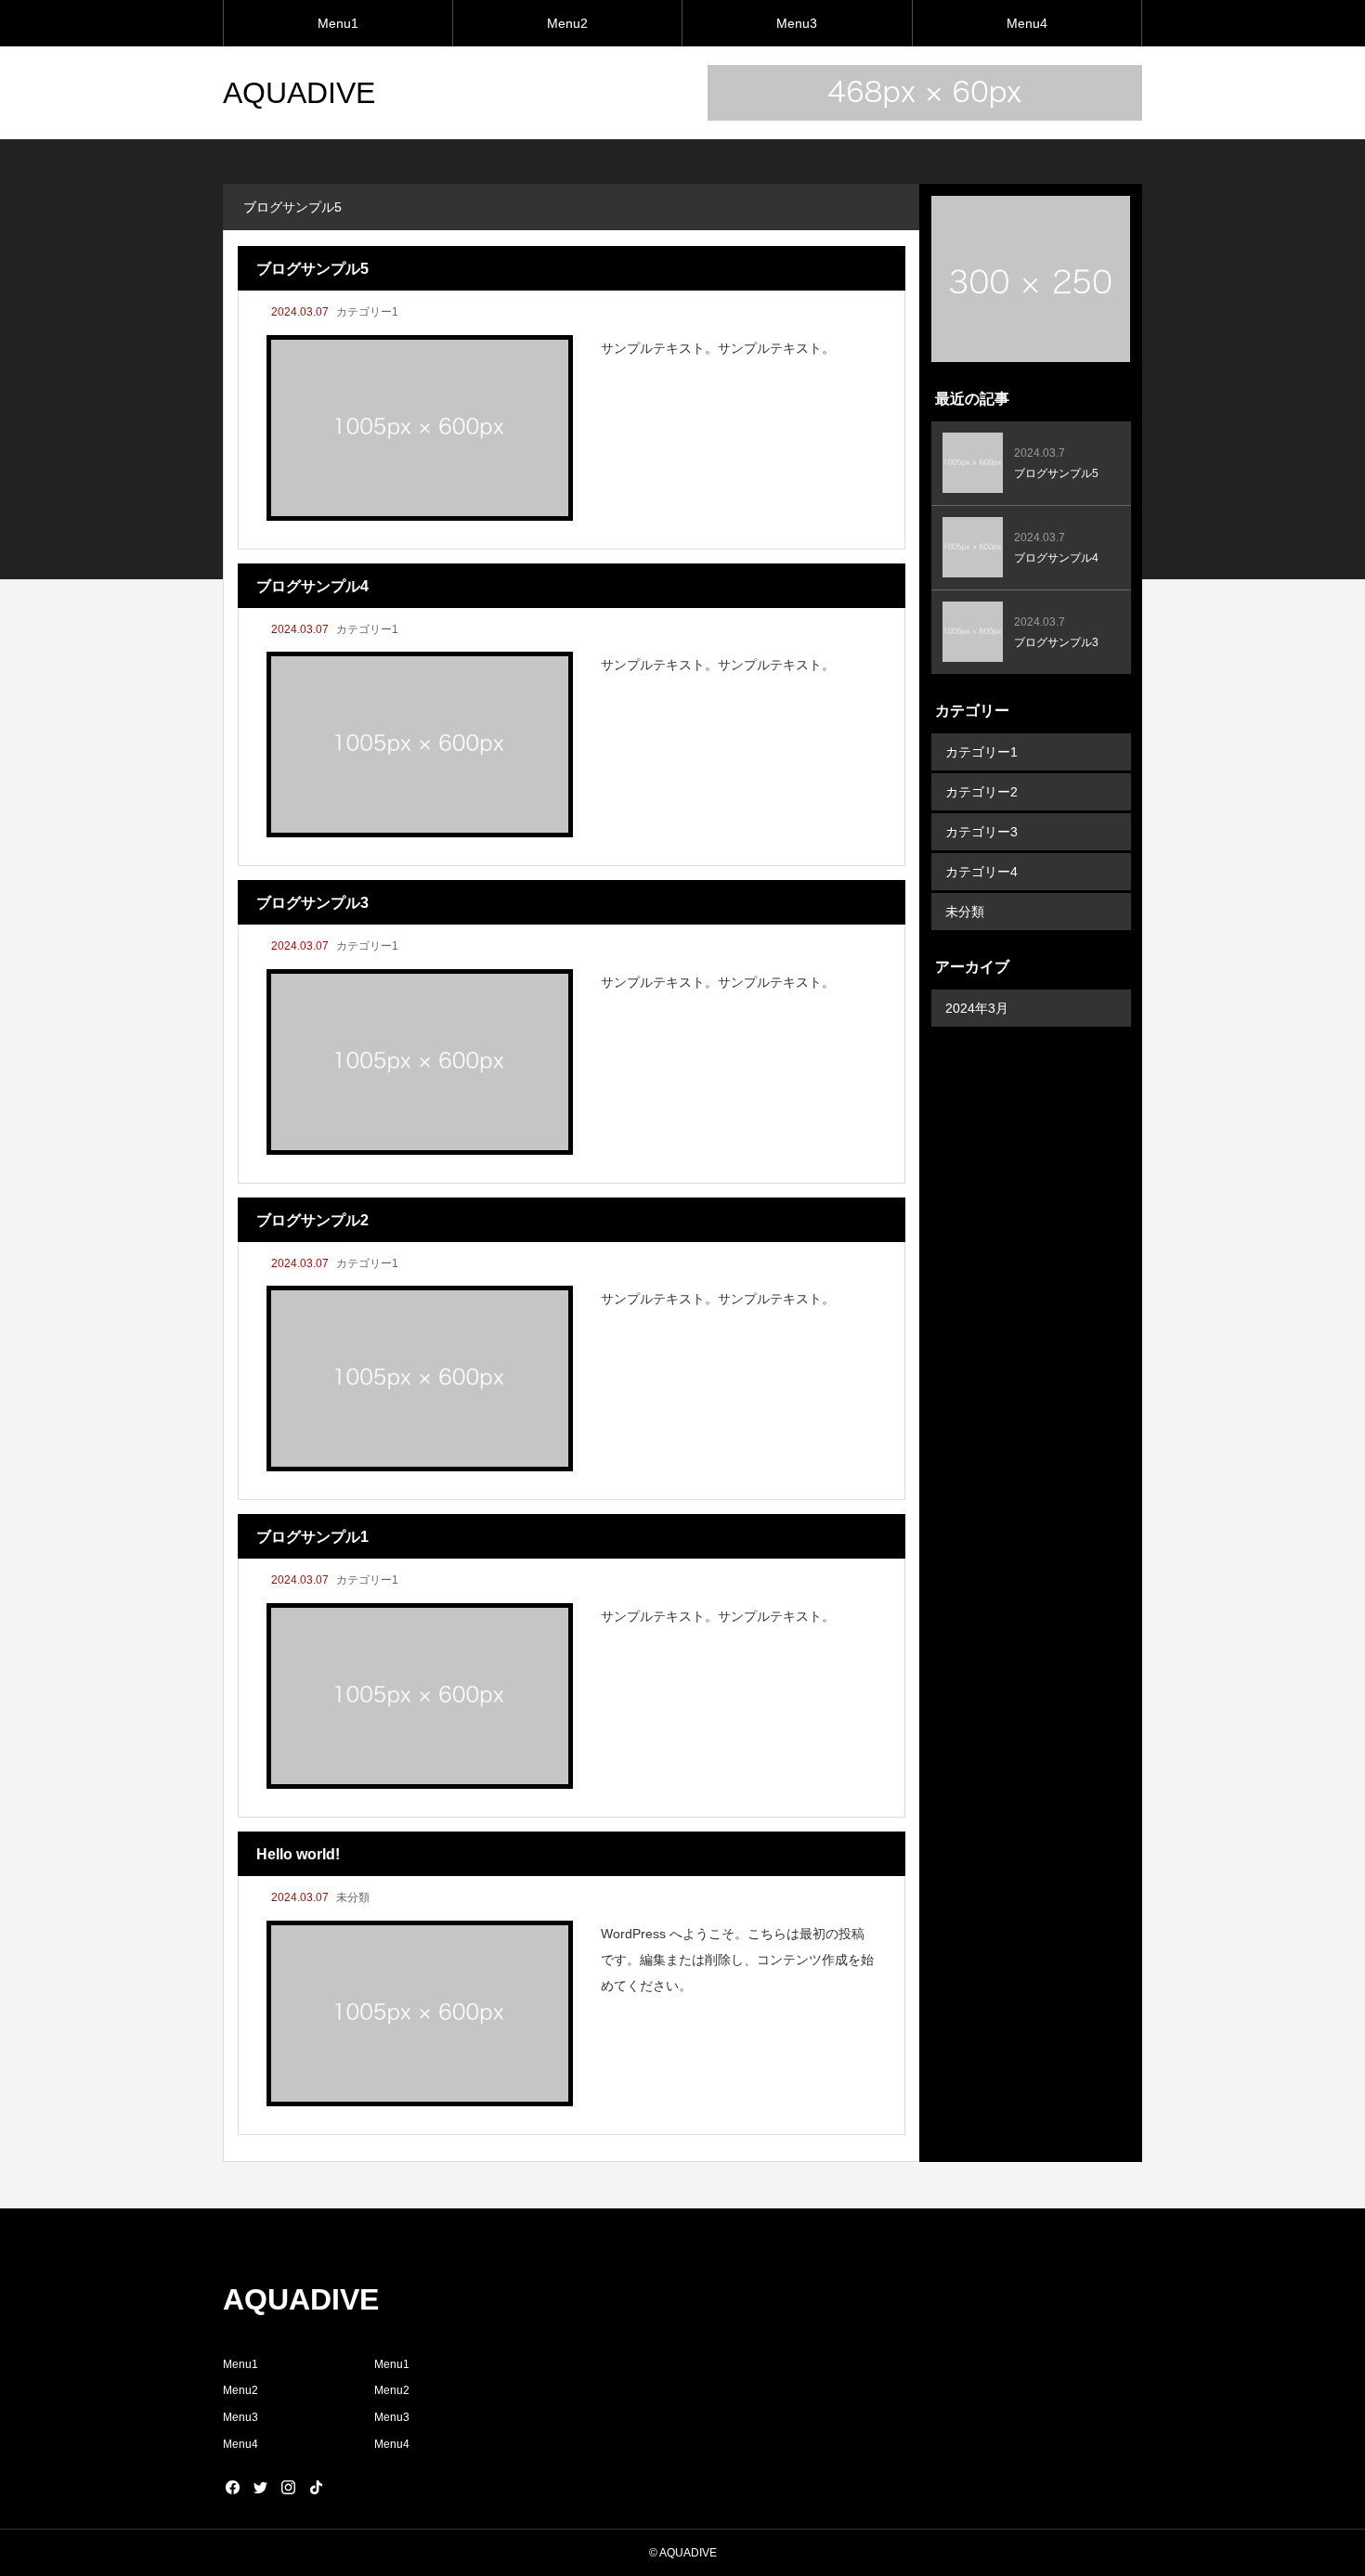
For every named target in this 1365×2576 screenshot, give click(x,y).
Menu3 (797, 23)
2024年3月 (977, 1008)
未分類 (353, 1897)
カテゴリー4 (981, 872)
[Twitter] (260, 2487)
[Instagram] (288, 2487)
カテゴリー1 (367, 312)
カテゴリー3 (981, 832)
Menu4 (1027, 23)
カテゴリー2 (981, 792)
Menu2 (567, 23)
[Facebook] (232, 2487)
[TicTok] (316, 2487)
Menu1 (338, 23)
